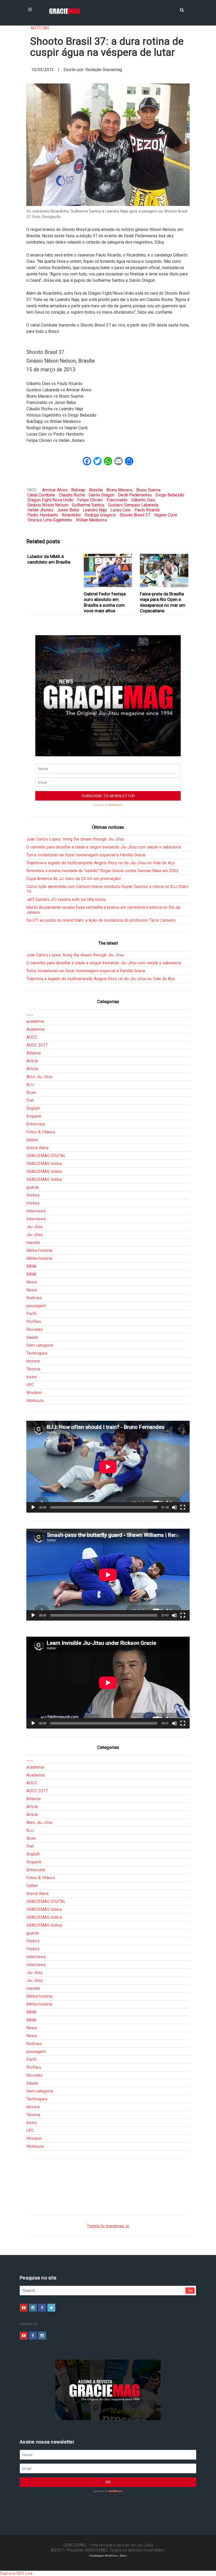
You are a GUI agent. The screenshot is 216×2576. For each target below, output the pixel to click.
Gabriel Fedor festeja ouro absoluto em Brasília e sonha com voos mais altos (105, 602)
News (32, 1282)
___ (30, 1013)
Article (32, 1061)
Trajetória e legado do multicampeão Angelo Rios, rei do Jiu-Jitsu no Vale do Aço (101, 863)
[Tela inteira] (183, 1507)
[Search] (182, 9)
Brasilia (96, 490)
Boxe (31, 1092)
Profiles (34, 1322)
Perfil (31, 1314)
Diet (30, 1100)
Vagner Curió (166, 515)
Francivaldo (117, 500)
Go (190, 2290)
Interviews (36, 1211)
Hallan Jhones (40, 510)
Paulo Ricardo (147, 510)
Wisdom (34, 1393)
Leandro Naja (95, 510)
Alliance (34, 1053)
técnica (33, 1361)
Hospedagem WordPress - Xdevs (108, 2556)
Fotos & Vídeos (41, 1132)
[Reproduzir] (33, 1507)
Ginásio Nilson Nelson (48, 505)
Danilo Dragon (101, 495)
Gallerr (32, 1140)
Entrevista (36, 1124)
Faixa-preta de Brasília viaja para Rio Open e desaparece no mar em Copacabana (163, 602)
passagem (36, 1306)
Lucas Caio (121, 510)
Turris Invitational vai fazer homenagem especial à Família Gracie (86, 855)
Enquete (34, 1116)
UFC (30, 1385)
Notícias (40, 28)
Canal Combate (41, 495)
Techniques (37, 1353)
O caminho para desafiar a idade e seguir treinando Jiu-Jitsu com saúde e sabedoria (104, 847)
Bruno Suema (148, 490)
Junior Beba (68, 510)
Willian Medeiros (91, 520)
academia (35, 1021)
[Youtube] (24, 2308)
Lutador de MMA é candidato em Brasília (49, 559)
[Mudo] (174, 1507)
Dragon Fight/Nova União (50, 500)
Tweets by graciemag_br (108, 2226)
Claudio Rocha (72, 495)
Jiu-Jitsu (35, 1227)
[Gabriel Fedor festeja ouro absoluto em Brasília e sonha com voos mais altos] (108, 571)
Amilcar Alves (55, 490)
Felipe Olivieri (90, 500)
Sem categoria (40, 1345)
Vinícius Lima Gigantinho (50, 520)
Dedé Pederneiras (135, 495)
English (33, 1108)
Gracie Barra (37, 1148)
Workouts (35, 1401)
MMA (31, 1266)
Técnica (33, 1369)
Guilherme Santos (88, 505)
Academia (35, 1029)
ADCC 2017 (37, 1045)
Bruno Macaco (119, 490)
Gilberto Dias (143, 500)
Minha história (39, 1250)
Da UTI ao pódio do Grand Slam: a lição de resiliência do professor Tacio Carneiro (101, 920)
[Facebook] (42, 2308)
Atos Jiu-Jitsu (39, 1077)
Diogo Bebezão (170, 495)
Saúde (32, 1337)
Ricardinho (71, 515)
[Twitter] (51, 2308)
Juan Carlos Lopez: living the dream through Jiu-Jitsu (75, 839)
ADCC (32, 1037)
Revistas (35, 1329)
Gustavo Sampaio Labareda (133, 505)
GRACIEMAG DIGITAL (46, 1156)
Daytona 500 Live (16, 2573)
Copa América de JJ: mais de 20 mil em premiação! (74, 879)
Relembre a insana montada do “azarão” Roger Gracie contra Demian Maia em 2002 (102, 871)
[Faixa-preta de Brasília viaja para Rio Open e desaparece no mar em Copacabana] (164, 571)
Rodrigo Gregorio (100, 515)
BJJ (30, 1085)
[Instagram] (33, 2308)
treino (32, 1377)
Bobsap (78, 490)
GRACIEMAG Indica (44, 1164)
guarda (33, 1187)
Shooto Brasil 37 (135, 515)
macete (33, 1243)
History (33, 1195)
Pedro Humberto (43, 515)
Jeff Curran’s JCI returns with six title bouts (66, 899)
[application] (108, 1467)
